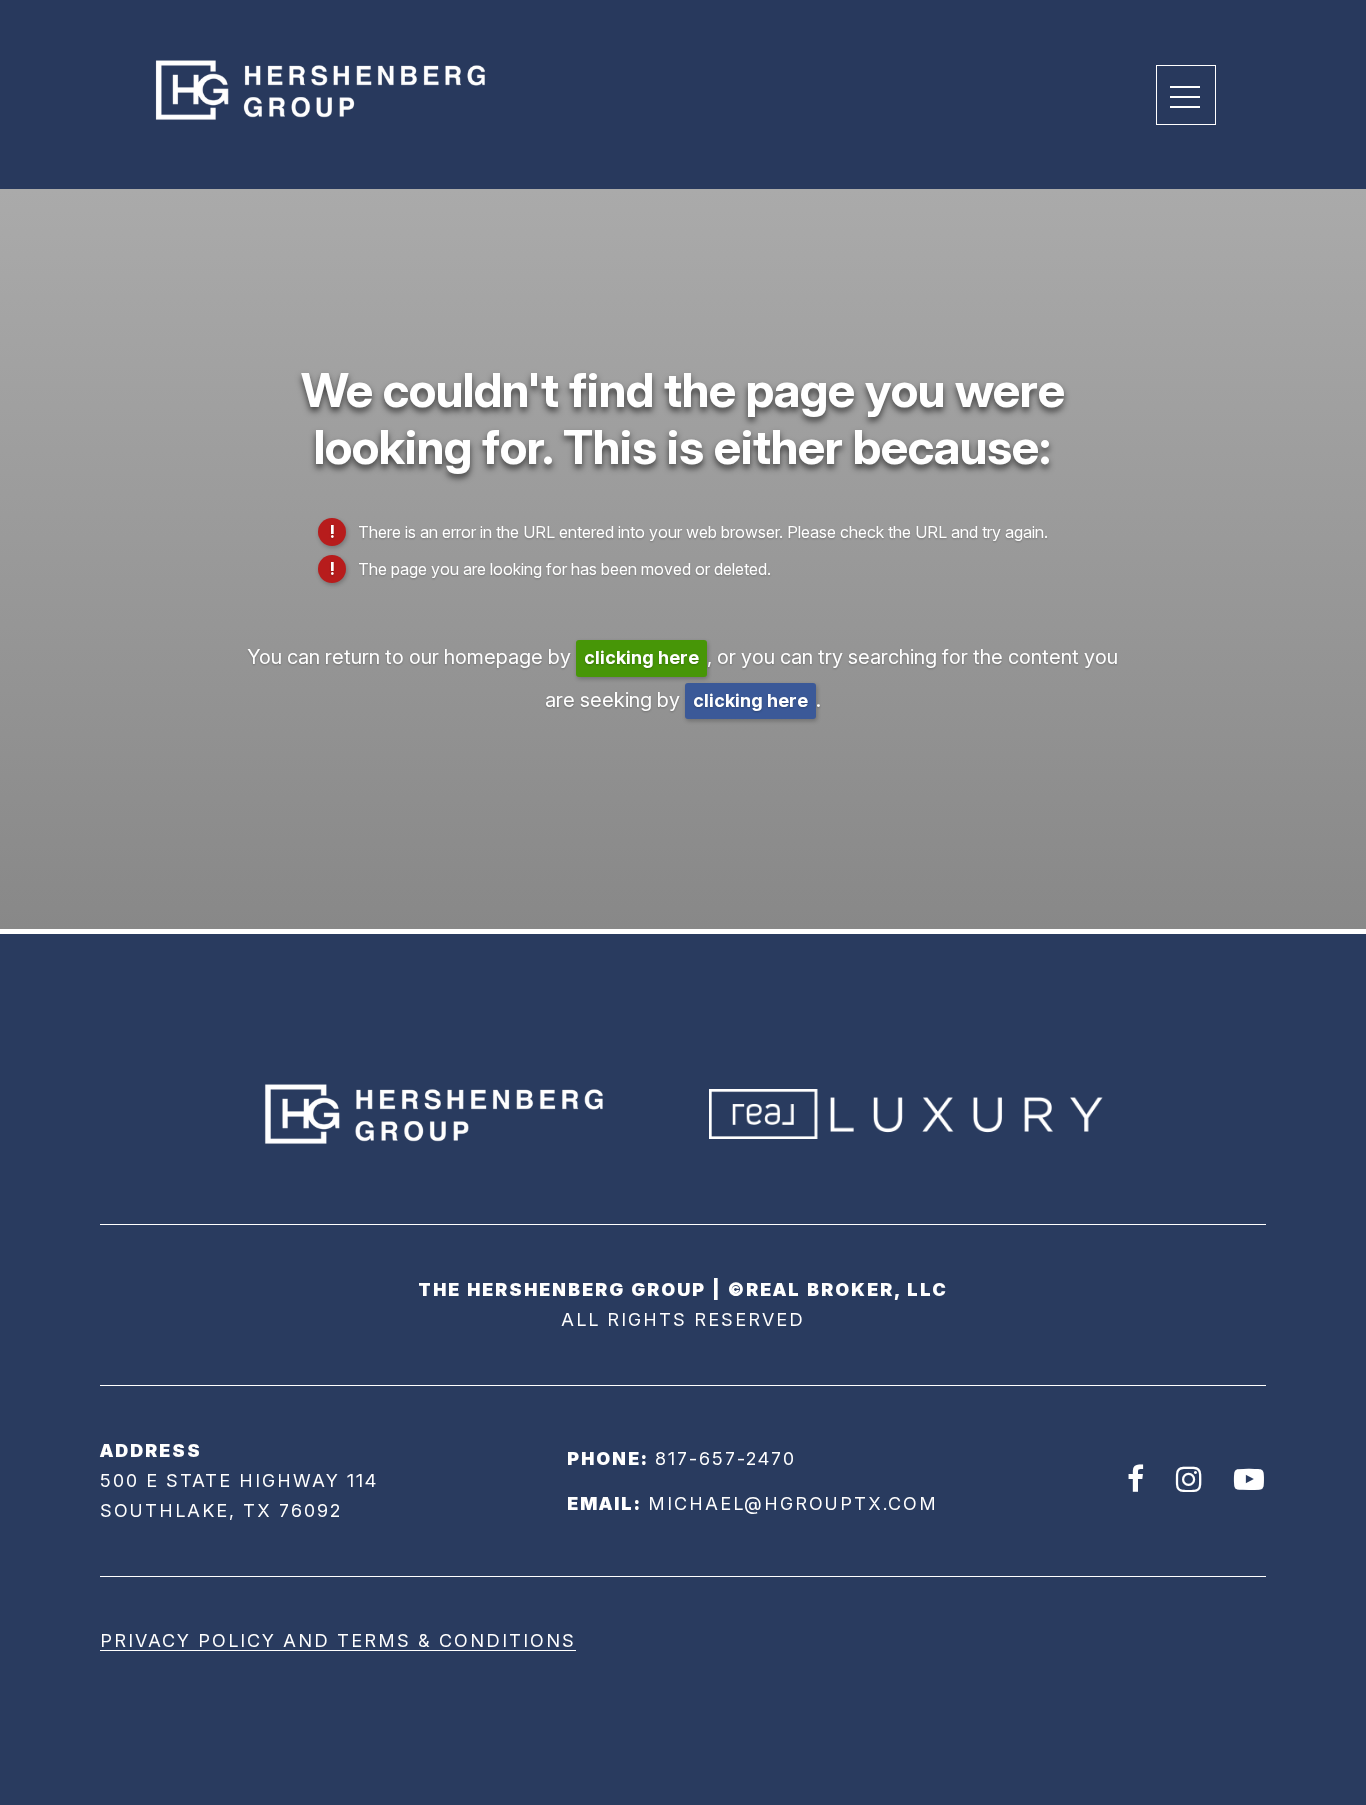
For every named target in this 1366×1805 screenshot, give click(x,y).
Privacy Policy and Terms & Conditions (338, 1640)
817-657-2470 (725, 1458)
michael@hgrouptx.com (793, 1503)
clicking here (641, 657)
